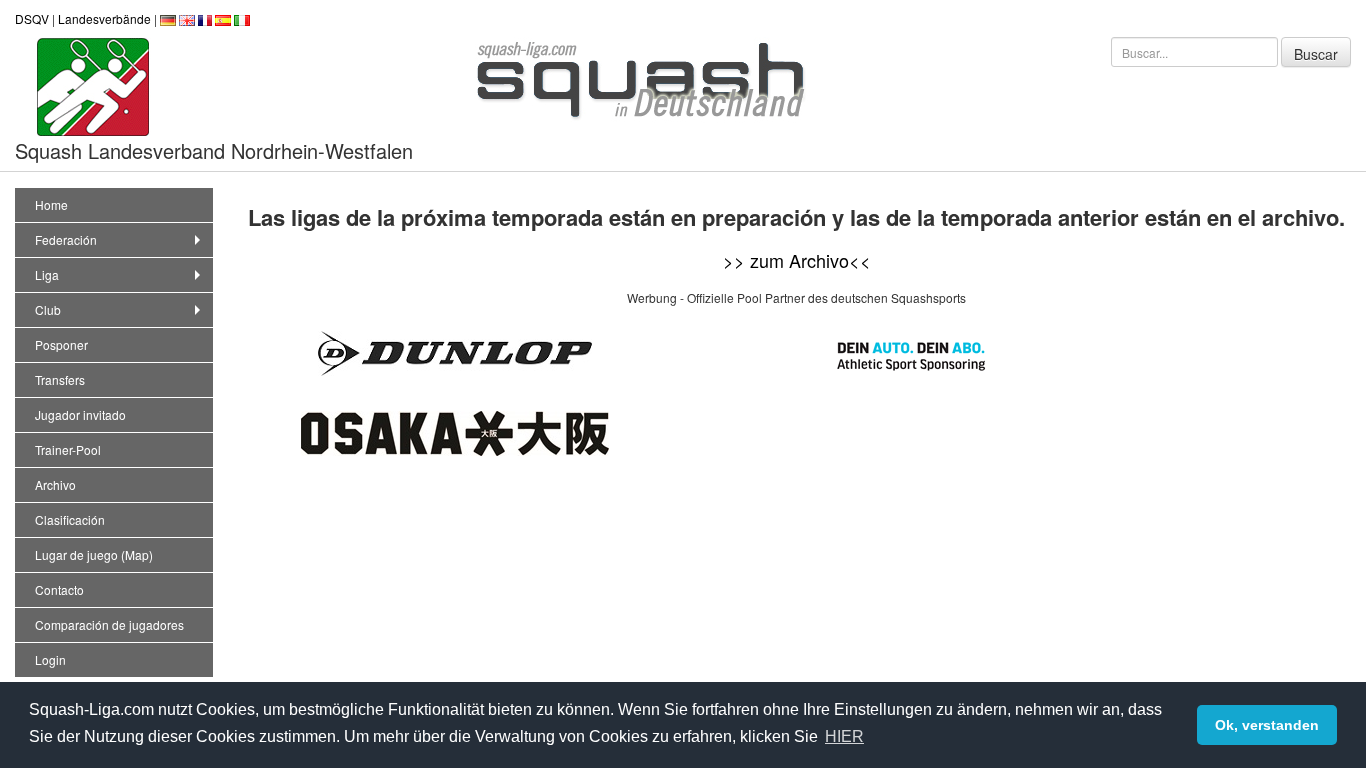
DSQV (32, 18)
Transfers (60, 379)
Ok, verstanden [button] (1267, 725)
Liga (47, 274)
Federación (66, 239)
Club (48, 309)
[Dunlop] (455, 351)
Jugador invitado (80, 414)
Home (51, 204)
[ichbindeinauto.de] (911, 353)
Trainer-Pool (68, 449)
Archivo (55, 484)
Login (50, 659)
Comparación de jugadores (109, 624)
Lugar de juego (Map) (94, 554)
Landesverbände (104, 18)
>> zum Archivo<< (797, 260)
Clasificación (70, 519)
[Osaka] (455, 431)
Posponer (61, 344)
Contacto (59, 589)
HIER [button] (844, 736)
